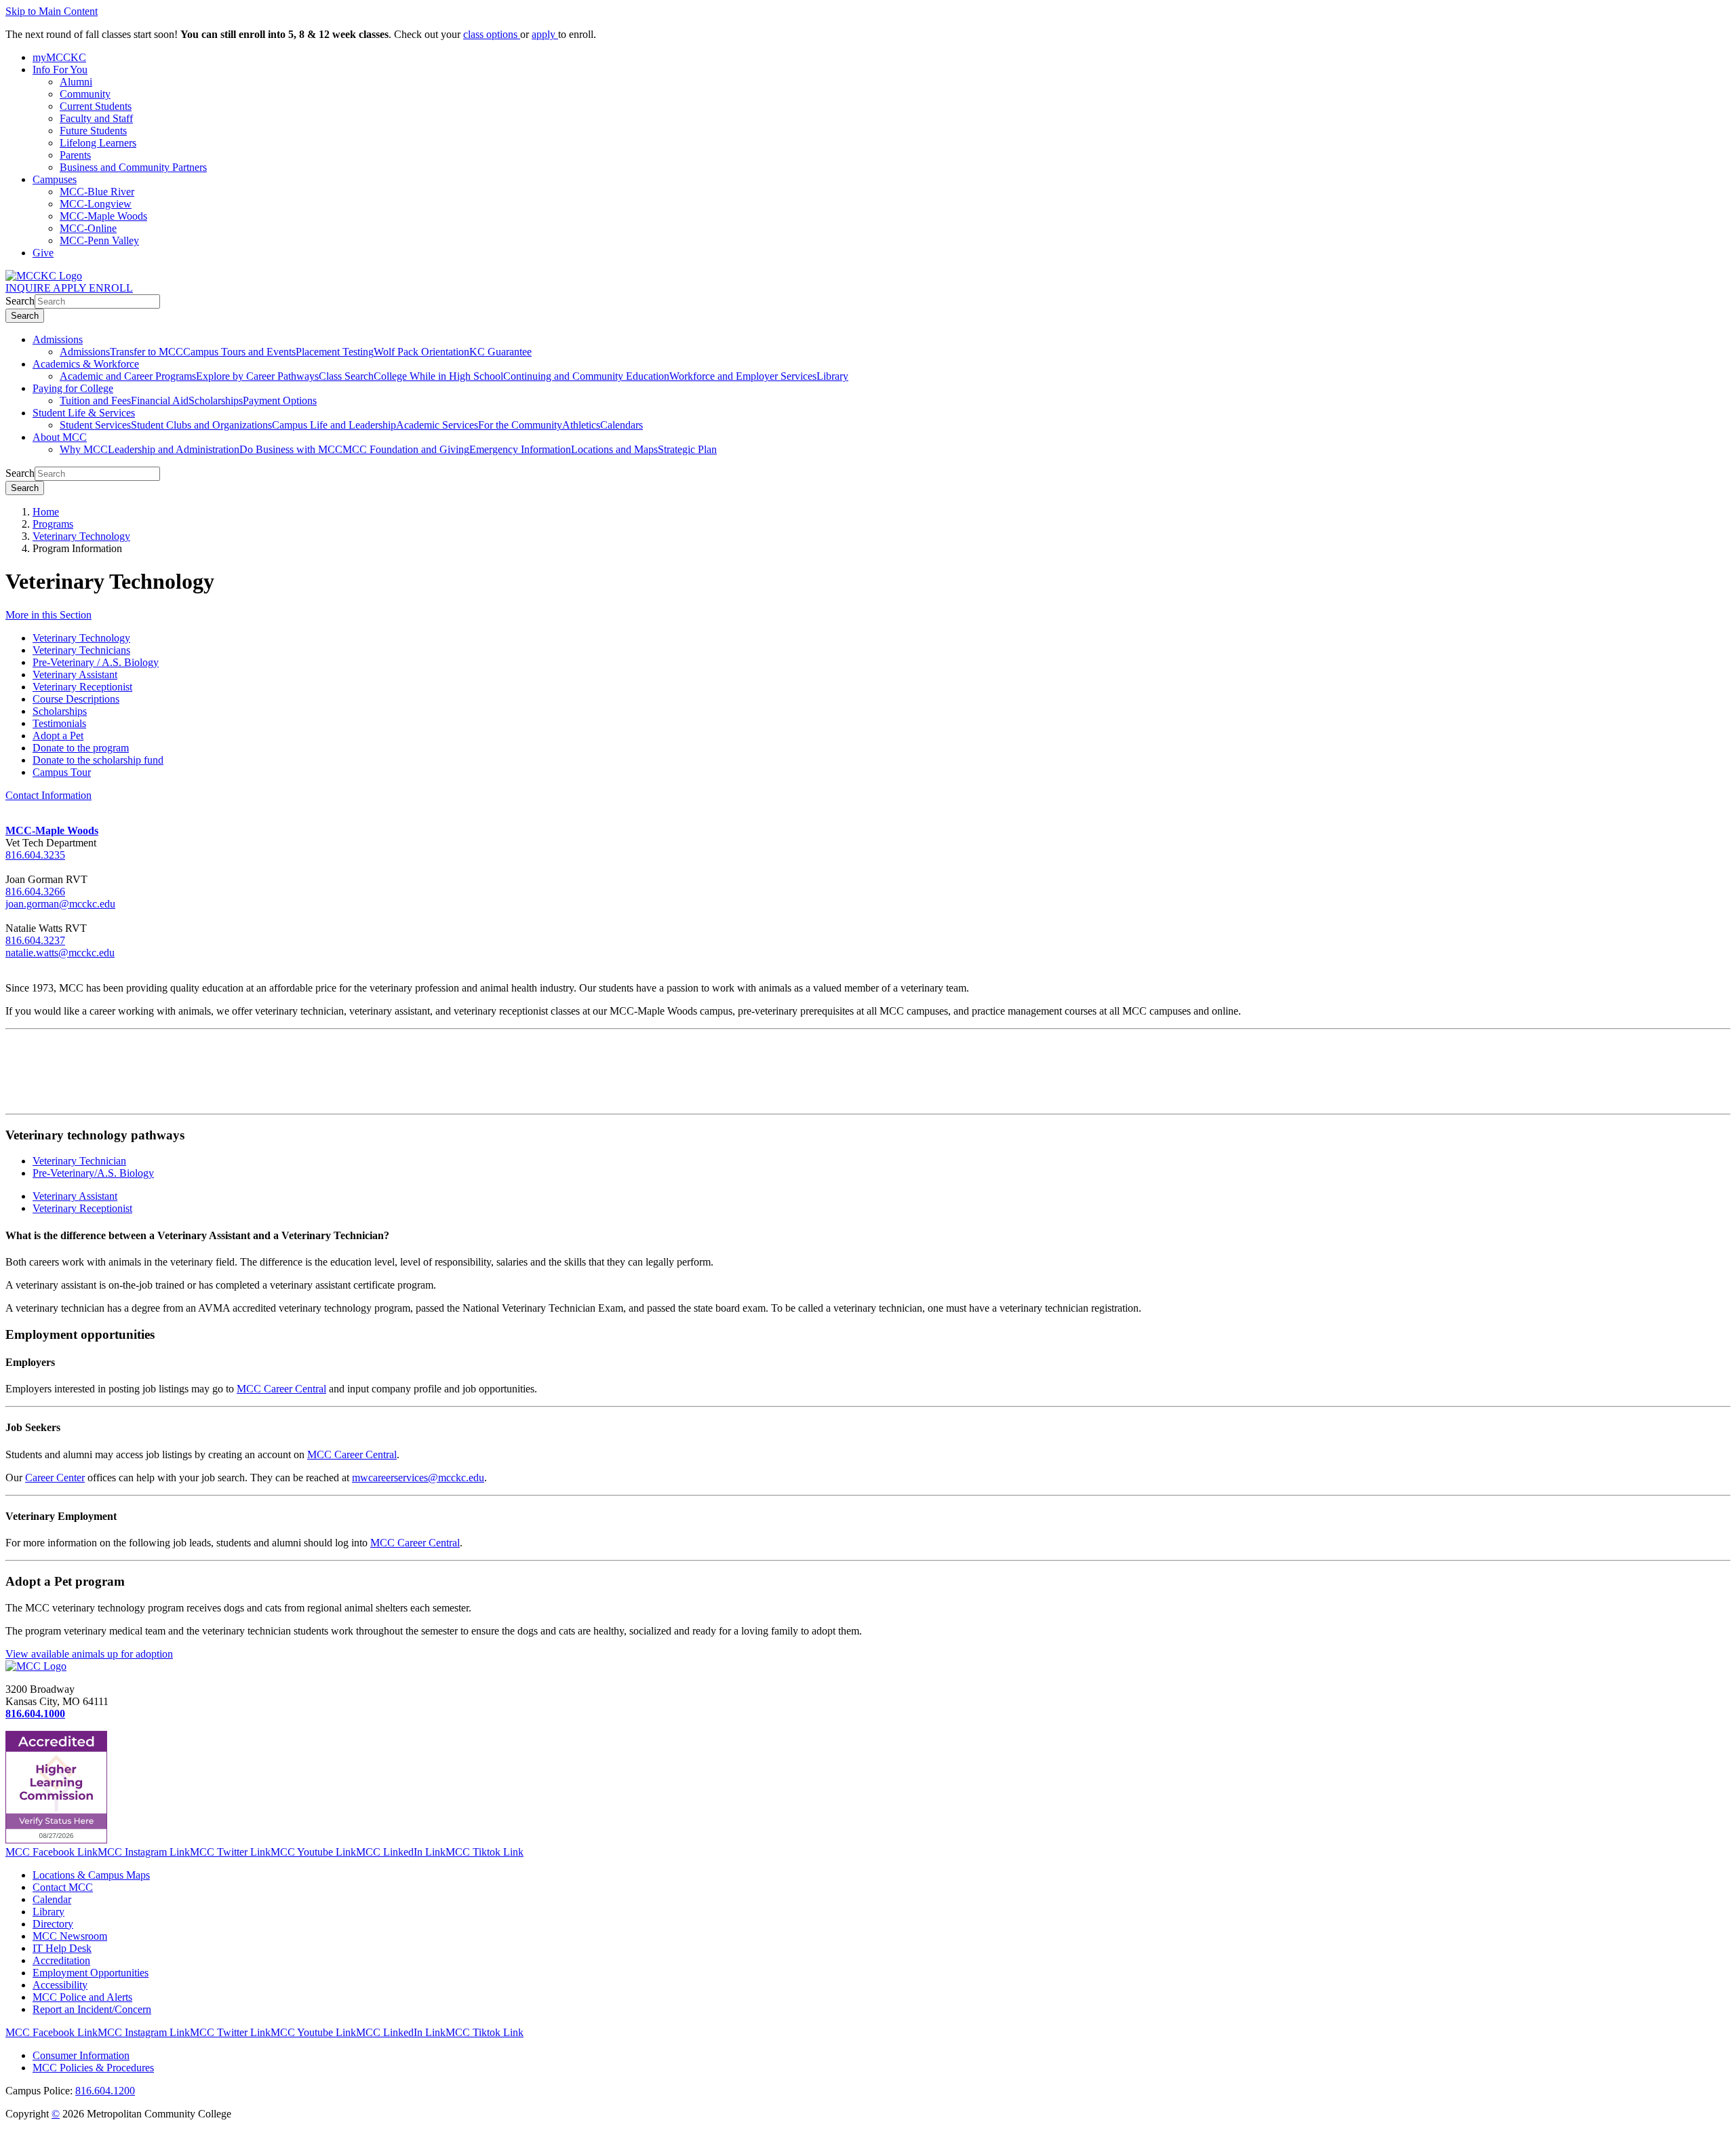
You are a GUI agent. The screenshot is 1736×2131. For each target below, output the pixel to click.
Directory (53, 1924)
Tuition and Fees (95, 400)
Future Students (93, 131)
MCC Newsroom (70, 1936)
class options (492, 34)
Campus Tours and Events (239, 352)
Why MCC (84, 449)
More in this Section (48, 615)
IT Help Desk (62, 1948)
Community (85, 94)
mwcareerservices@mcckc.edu (418, 1478)
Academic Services (437, 425)
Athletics (581, 425)
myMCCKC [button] (59, 57)
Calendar (52, 1899)
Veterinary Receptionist (82, 687)
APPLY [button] (71, 288)
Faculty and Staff (96, 118)
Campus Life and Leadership (334, 425)
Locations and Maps (614, 449)
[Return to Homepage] (36, 1666)
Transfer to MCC (146, 352)
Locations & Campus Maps (91, 1875)
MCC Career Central (281, 1389)
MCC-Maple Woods (103, 216)
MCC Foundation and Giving (406, 449)
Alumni (76, 82)
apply (545, 34)
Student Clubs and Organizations (201, 425)
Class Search (346, 376)
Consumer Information (81, 2055)
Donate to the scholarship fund (98, 760)
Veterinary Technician (79, 1161)
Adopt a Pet (58, 736)
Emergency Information (520, 449)
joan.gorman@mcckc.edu (60, 904)
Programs (53, 524)
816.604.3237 (35, 940)
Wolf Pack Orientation (421, 352)
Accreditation (61, 1960)
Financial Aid (160, 400)
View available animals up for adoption (89, 1654)
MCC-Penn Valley (99, 240)
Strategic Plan (687, 449)
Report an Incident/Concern (92, 2009)
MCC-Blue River (97, 192)
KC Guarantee (500, 352)
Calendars (622, 425)
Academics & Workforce (86, 364)
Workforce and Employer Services (743, 376)
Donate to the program (81, 748)
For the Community (520, 425)
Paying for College (73, 388)
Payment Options (280, 400)
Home (46, 512)
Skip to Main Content (52, 11)
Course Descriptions (76, 699)
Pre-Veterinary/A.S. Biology (93, 1173)
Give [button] (43, 253)
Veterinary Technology (81, 536)
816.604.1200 (105, 2091)
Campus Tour (62, 772)
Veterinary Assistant (75, 675)
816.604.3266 (35, 892)
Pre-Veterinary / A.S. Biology (96, 662)
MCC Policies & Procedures (93, 2068)
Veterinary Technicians (81, 650)
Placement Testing (335, 352)
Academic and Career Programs (128, 376)
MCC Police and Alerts (82, 1997)
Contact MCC (63, 1887)
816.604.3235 (35, 855)
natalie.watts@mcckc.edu (60, 953)
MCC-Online (88, 228)
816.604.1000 (35, 1714)
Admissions (58, 339)
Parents (75, 155)
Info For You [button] (60, 70)
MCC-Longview (96, 204)
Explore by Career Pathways (257, 376)
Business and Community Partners (133, 167)
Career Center (55, 1478)
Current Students (96, 106)
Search (20, 301)
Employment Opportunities (91, 1973)
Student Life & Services (84, 413)
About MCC (60, 437)
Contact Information (48, 795)
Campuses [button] (55, 179)
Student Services (95, 425)
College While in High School (438, 376)
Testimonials (59, 723)
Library (832, 376)
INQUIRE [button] (29, 288)
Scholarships (216, 400)
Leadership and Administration (174, 449)
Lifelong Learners (98, 143)
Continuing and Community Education (586, 376)
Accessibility (60, 1985)
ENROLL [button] (111, 288)
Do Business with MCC (291, 449)
